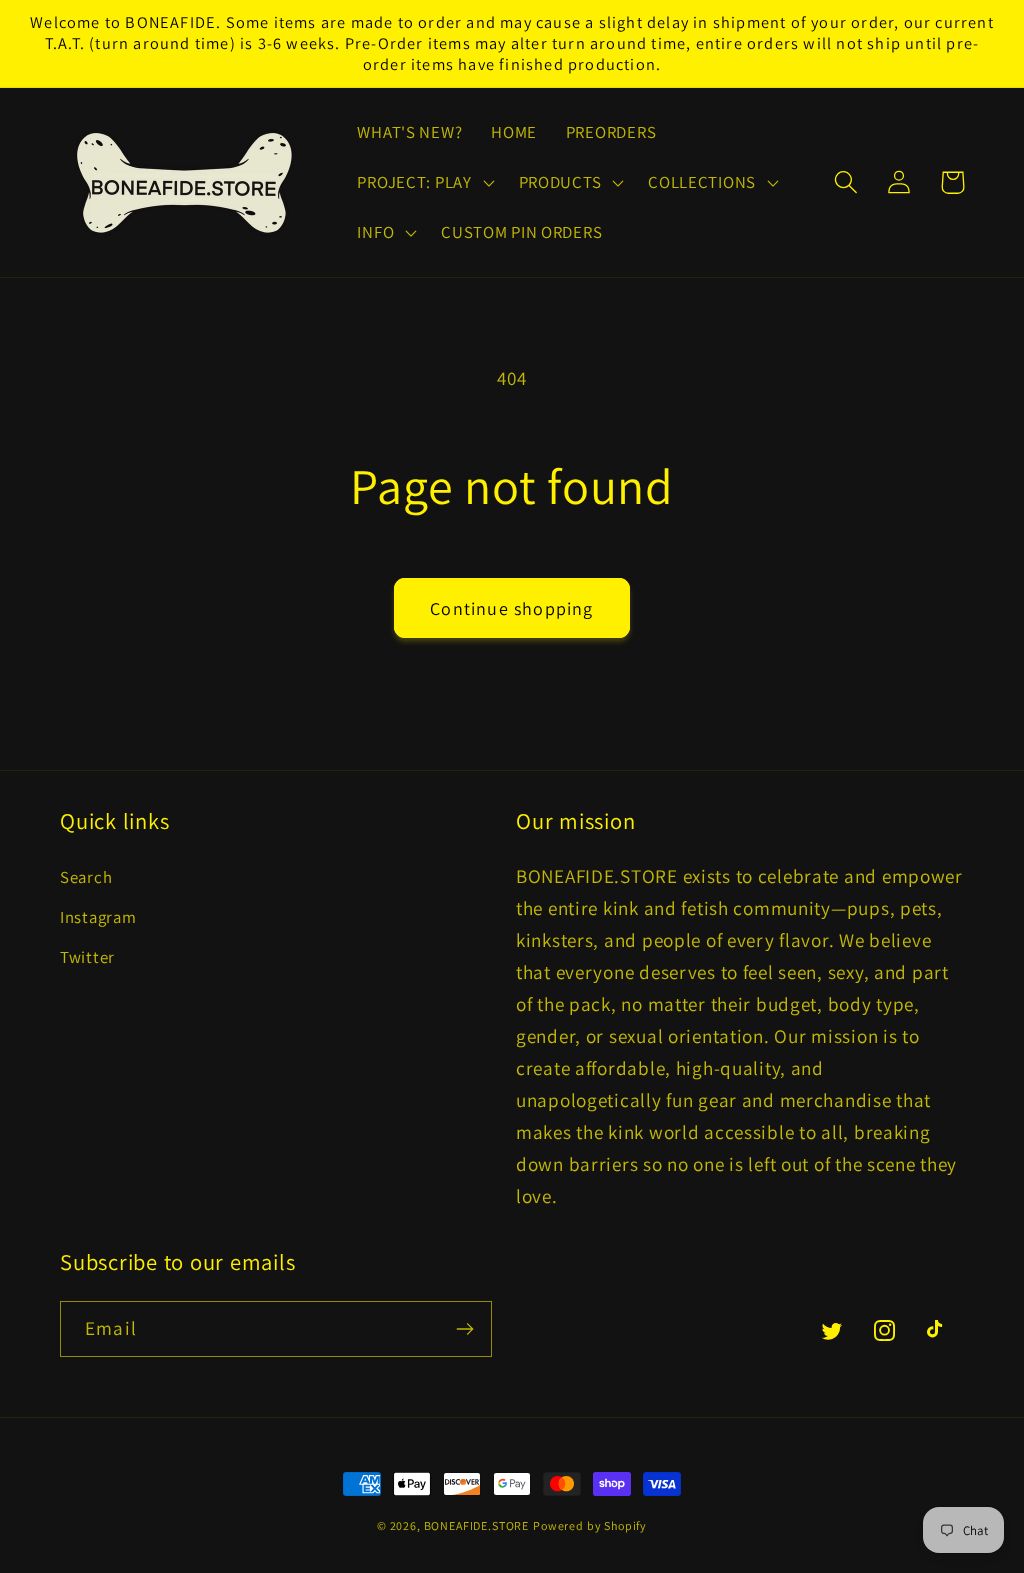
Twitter (87, 957)
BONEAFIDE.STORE (477, 1525)
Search (86, 877)
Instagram (98, 917)
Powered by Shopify (590, 1525)
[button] (423, 183)
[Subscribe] (464, 1329)
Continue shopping (511, 608)
